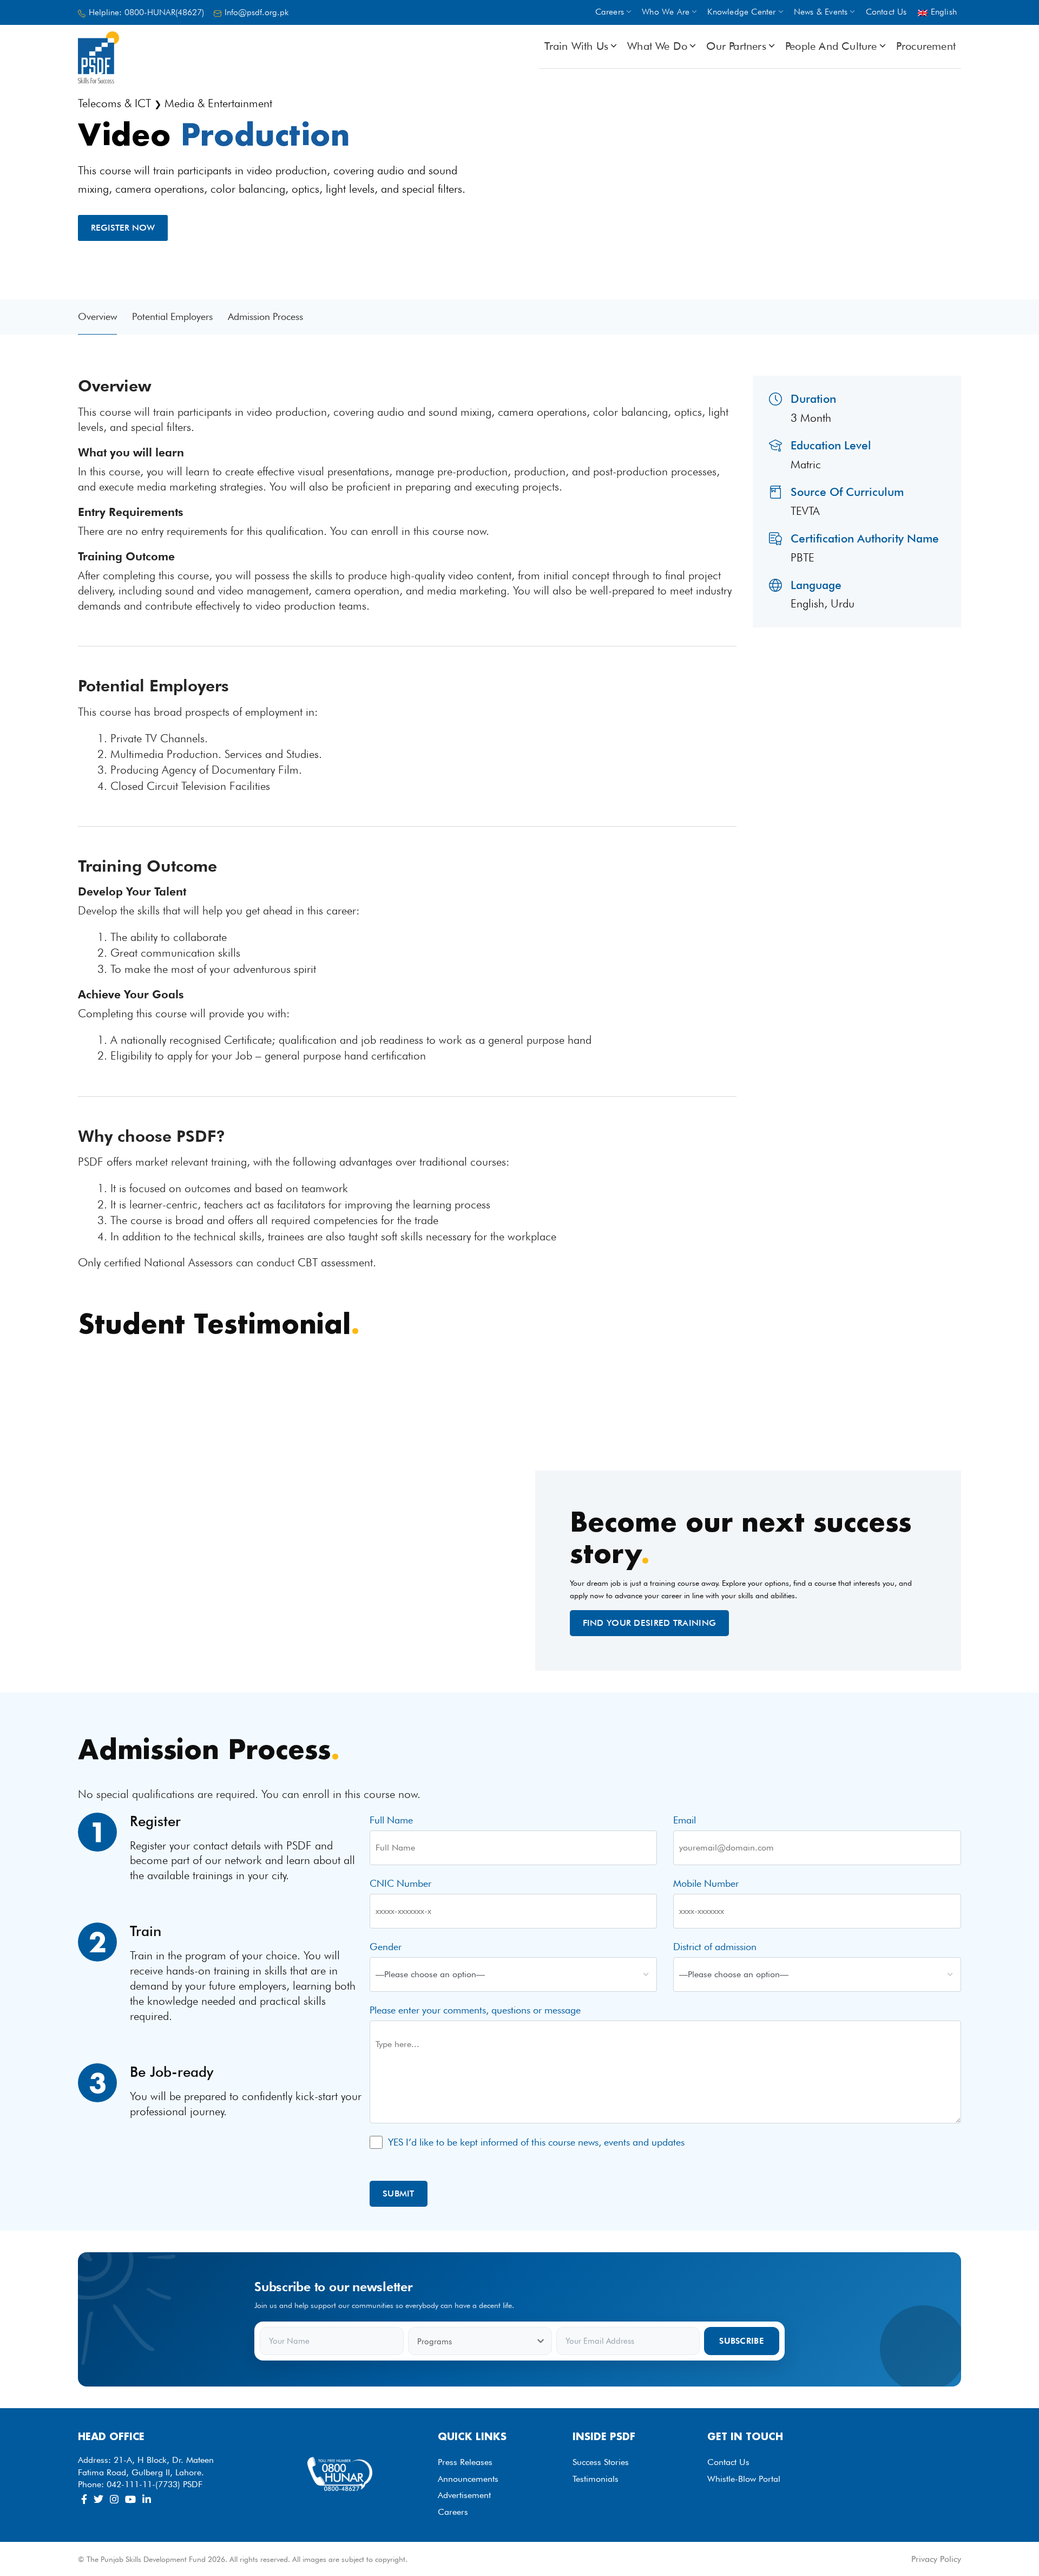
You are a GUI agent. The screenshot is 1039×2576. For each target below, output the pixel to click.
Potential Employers (172, 316)
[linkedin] (147, 2499)
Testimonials (596, 2479)
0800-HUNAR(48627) (164, 12)
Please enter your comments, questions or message (475, 2010)
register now (123, 228)
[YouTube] (130, 2499)
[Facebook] (84, 2499)
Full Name (391, 1820)
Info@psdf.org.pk (257, 12)
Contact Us (728, 2462)
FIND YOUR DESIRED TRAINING (650, 1623)
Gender (386, 1947)
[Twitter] (98, 2499)
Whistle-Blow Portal (744, 2479)
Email (685, 1820)
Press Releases (465, 2462)
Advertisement (464, 2495)
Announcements (468, 2479)
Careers (453, 2512)
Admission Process (265, 316)
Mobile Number (706, 1883)
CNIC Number (400, 1883)
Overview (97, 316)
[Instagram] (114, 2499)
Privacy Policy (936, 2559)
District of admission (715, 1947)
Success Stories (601, 2462)
